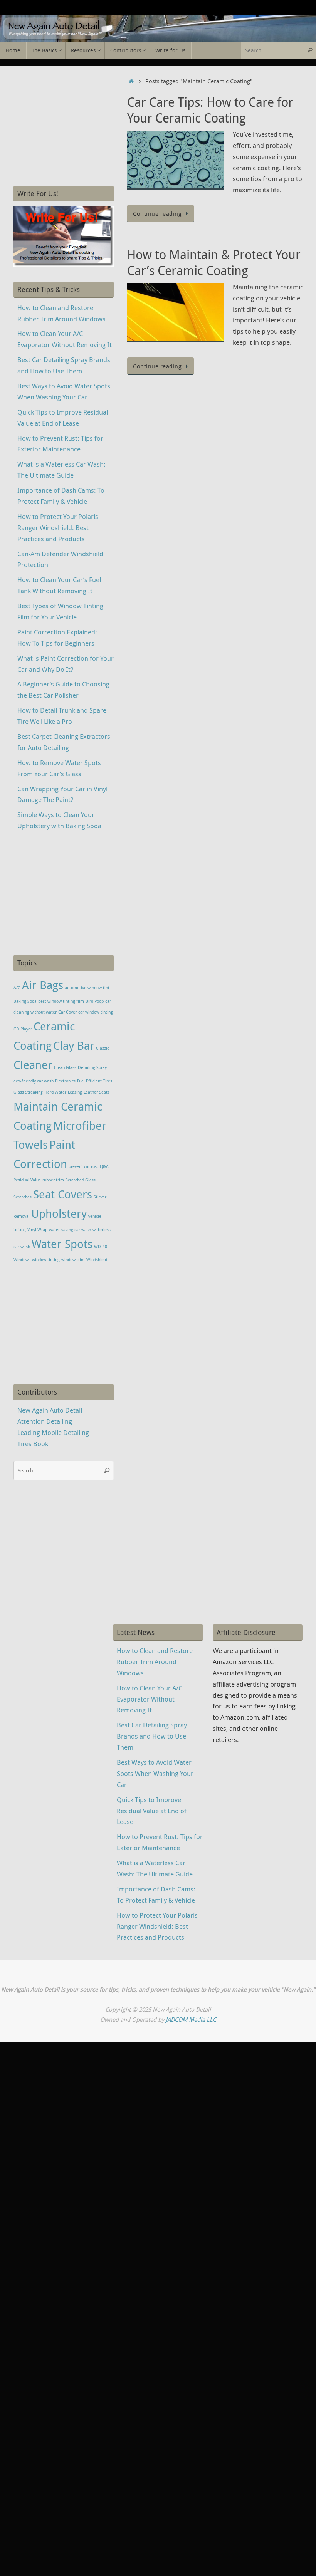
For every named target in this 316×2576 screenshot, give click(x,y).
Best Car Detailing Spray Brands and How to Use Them (152, 1736)
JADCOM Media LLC (191, 2019)
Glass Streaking (28, 1092)
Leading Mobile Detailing (53, 1432)
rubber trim (53, 1180)
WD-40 (101, 1247)
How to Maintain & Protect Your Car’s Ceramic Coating (214, 263)
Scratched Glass (81, 1180)
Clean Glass (65, 1067)
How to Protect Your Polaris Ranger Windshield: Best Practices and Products (58, 528)
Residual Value (27, 1180)
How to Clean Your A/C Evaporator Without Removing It (150, 1699)
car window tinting (96, 1012)
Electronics (65, 1081)
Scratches (23, 1197)
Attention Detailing (45, 1421)
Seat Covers (63, 1194)
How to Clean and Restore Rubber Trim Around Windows (155, 1662)
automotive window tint (87, 988)
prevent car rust (83, 1166)
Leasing (75, 1092)
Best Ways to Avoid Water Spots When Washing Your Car (155, 1773)
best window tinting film (61, 1001)
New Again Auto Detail (50, 1410)
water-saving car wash (70, 1230)
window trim (73, 1260)
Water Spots (62, 1244)
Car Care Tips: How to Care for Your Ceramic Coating (210, 110)
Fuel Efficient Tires (95, 1081)
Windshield (97, 1260)
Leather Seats (97, 1092)
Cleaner (33, 1065)
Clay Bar (74, 1046)
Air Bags (43, 985)
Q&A (104, 1166)
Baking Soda (25, 1001)
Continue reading (157, 213)
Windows (22, 1260)
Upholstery (59, 1213)
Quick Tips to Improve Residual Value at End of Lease (152, 1811)
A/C (17, 988)
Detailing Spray (92, 1067)
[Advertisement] (64, 126)
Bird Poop (95, 1001)
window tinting (46, 1260)
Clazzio (103, 1048)
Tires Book (33, 1444)
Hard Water (55, 1092)
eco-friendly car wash (34, 1081)
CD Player (23, 1029)
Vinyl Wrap (37, 1230)
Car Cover (67, 1012)
